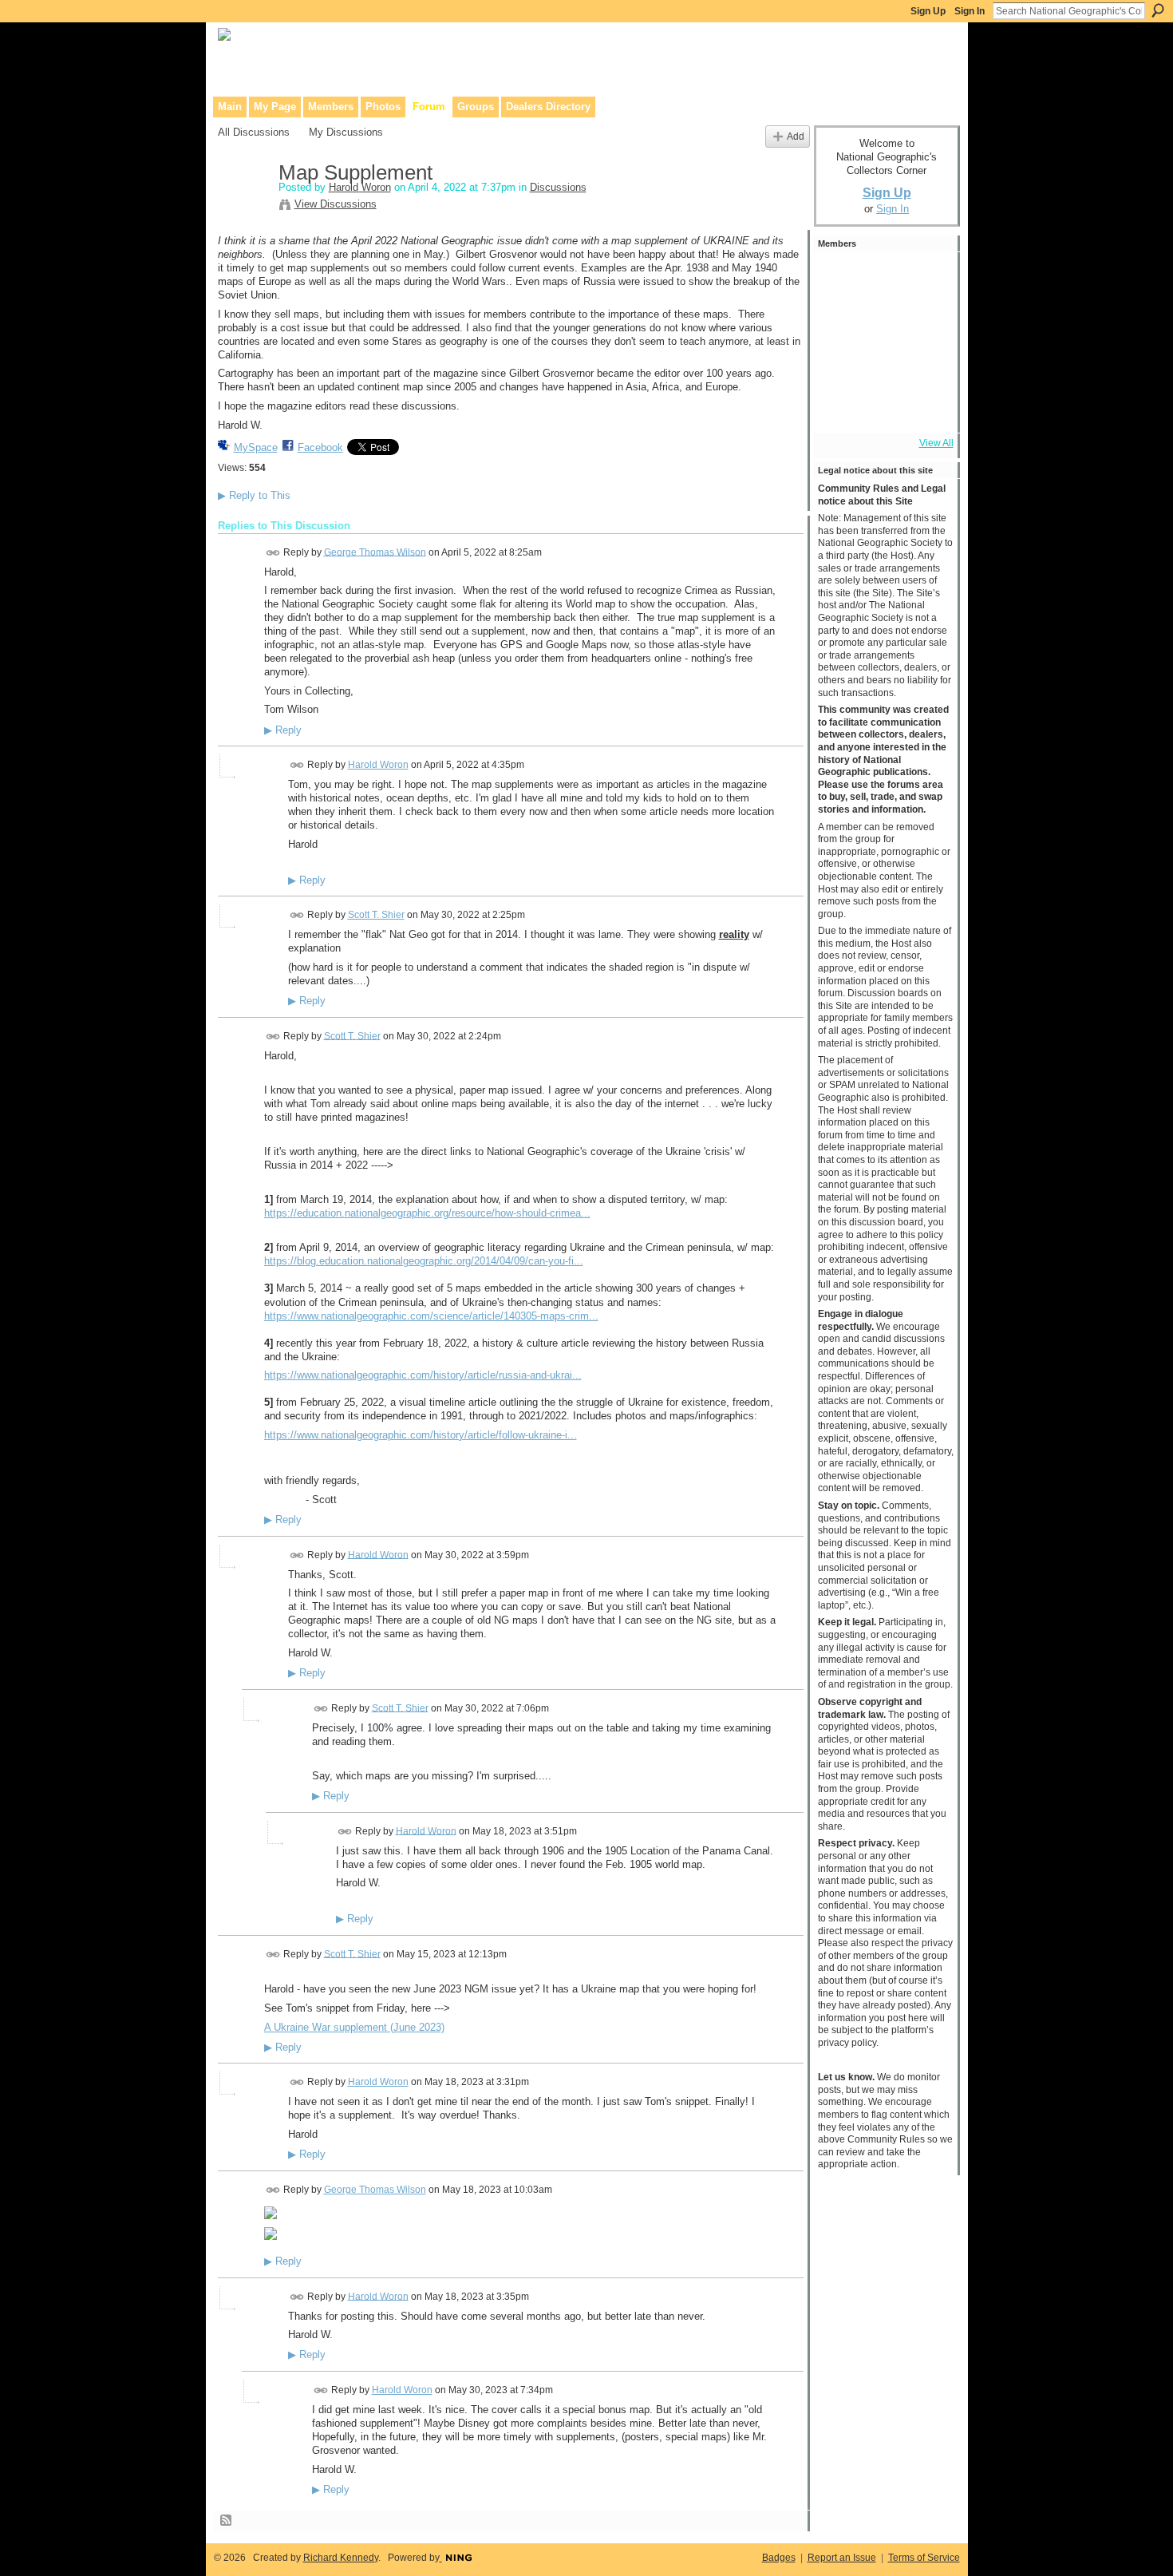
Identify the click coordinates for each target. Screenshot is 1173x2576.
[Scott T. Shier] (883, 278)
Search (1158, 10)
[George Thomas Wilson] (839, 278)
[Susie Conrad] (883, 364)
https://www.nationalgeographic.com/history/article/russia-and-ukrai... (423, 1375)
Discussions (558, 187)
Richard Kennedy (341, 2558)
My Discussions (346, 132)
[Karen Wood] (839, 407)
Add (796, 136)
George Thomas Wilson (375, 552)
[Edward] (883, 407)
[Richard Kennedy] (883, 321)
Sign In (970, 11)
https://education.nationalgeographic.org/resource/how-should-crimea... (427, 1213)
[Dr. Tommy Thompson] (926, 407)
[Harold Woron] (243, 207)
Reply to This (254, 495)
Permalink (273, 553)
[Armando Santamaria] (839, 364)
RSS (227, 2521)
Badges (779, 2558)
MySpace (256, 447)
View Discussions (336, 204)
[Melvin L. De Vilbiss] (839, 321)
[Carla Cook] (926, 321)
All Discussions (254, 132)
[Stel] (926, 278)
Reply (283, 730)
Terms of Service (924, 2558)
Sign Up (928, 11)
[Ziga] (926, 364)
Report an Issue (842, 2558)
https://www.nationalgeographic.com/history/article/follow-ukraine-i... (421, 1435)
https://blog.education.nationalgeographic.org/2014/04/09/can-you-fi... (424, 1261)
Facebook (320, 447)
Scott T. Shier (376, 915)
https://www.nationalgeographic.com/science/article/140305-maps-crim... (431, 1316)
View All (936, 443)
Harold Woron (360, 187)
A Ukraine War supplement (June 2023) (354, 2027)
